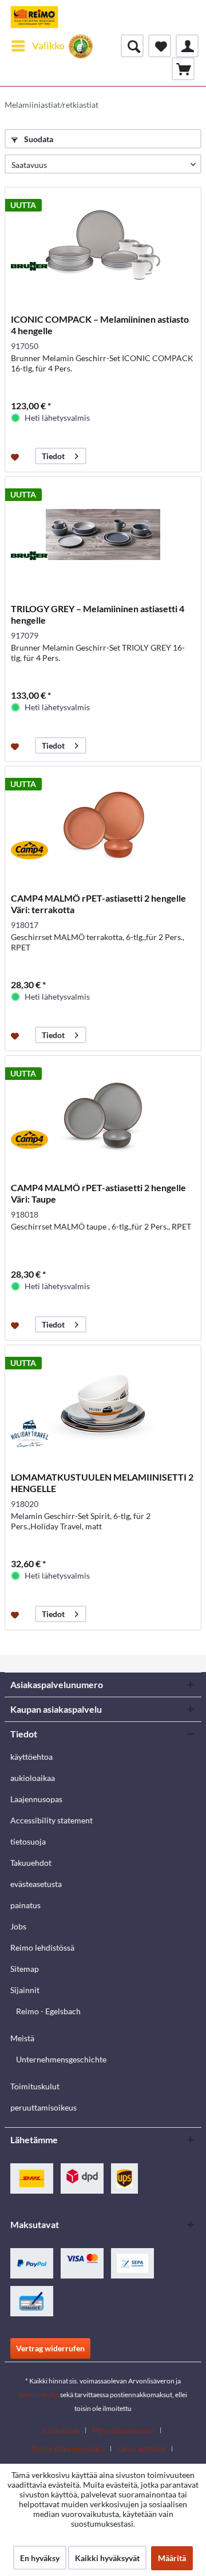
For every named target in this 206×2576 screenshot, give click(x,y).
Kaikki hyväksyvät (107, 2558)
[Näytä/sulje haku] (132, 46)
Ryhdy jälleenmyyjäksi (68, 2449)
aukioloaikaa (33, 1778)
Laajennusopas (36, 1799)
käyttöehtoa (31, 1757)
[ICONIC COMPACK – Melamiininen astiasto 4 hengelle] (103, 245)
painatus (25, 1905)
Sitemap (25, 1969)
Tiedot (53, 456)
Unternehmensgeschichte (61, 2059)
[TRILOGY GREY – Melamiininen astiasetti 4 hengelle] (103, 534)
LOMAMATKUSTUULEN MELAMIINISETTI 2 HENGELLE (102, 1483)
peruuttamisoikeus (43, 2107)
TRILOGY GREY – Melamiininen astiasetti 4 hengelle (98, 614)
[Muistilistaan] (16, 456)
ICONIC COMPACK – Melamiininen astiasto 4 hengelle (100, 325)
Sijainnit (25, 1990)
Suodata (38, 139)
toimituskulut (39, 2395)
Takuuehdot (31, 1863)
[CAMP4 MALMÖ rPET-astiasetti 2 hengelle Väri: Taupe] (103, 1113)
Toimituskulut (35, 2086)
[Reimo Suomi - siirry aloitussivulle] (34, 17)
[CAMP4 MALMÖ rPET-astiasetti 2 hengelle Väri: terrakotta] (103, 824)
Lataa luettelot (142, 2449)
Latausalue (62, 2430)
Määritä (172, 2558)
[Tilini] (187, 46)
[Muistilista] (160, 46)
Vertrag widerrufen (50, 2348)
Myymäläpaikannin (123, 2430)
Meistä (22, 2038)
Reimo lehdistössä (42, 1947)
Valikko (48, 46)
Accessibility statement (51, 1820)
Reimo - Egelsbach (48, 2011)
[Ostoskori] (183, 69)
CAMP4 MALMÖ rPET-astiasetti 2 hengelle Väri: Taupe (98, 1193)
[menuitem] (37, 46)
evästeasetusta (36, 1884)
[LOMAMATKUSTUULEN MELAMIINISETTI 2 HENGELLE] (103, 1403)
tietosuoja (28, 1841)
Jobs (18, 1926)
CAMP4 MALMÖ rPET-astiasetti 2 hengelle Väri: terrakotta (98, 904)
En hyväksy (40, 2558)
